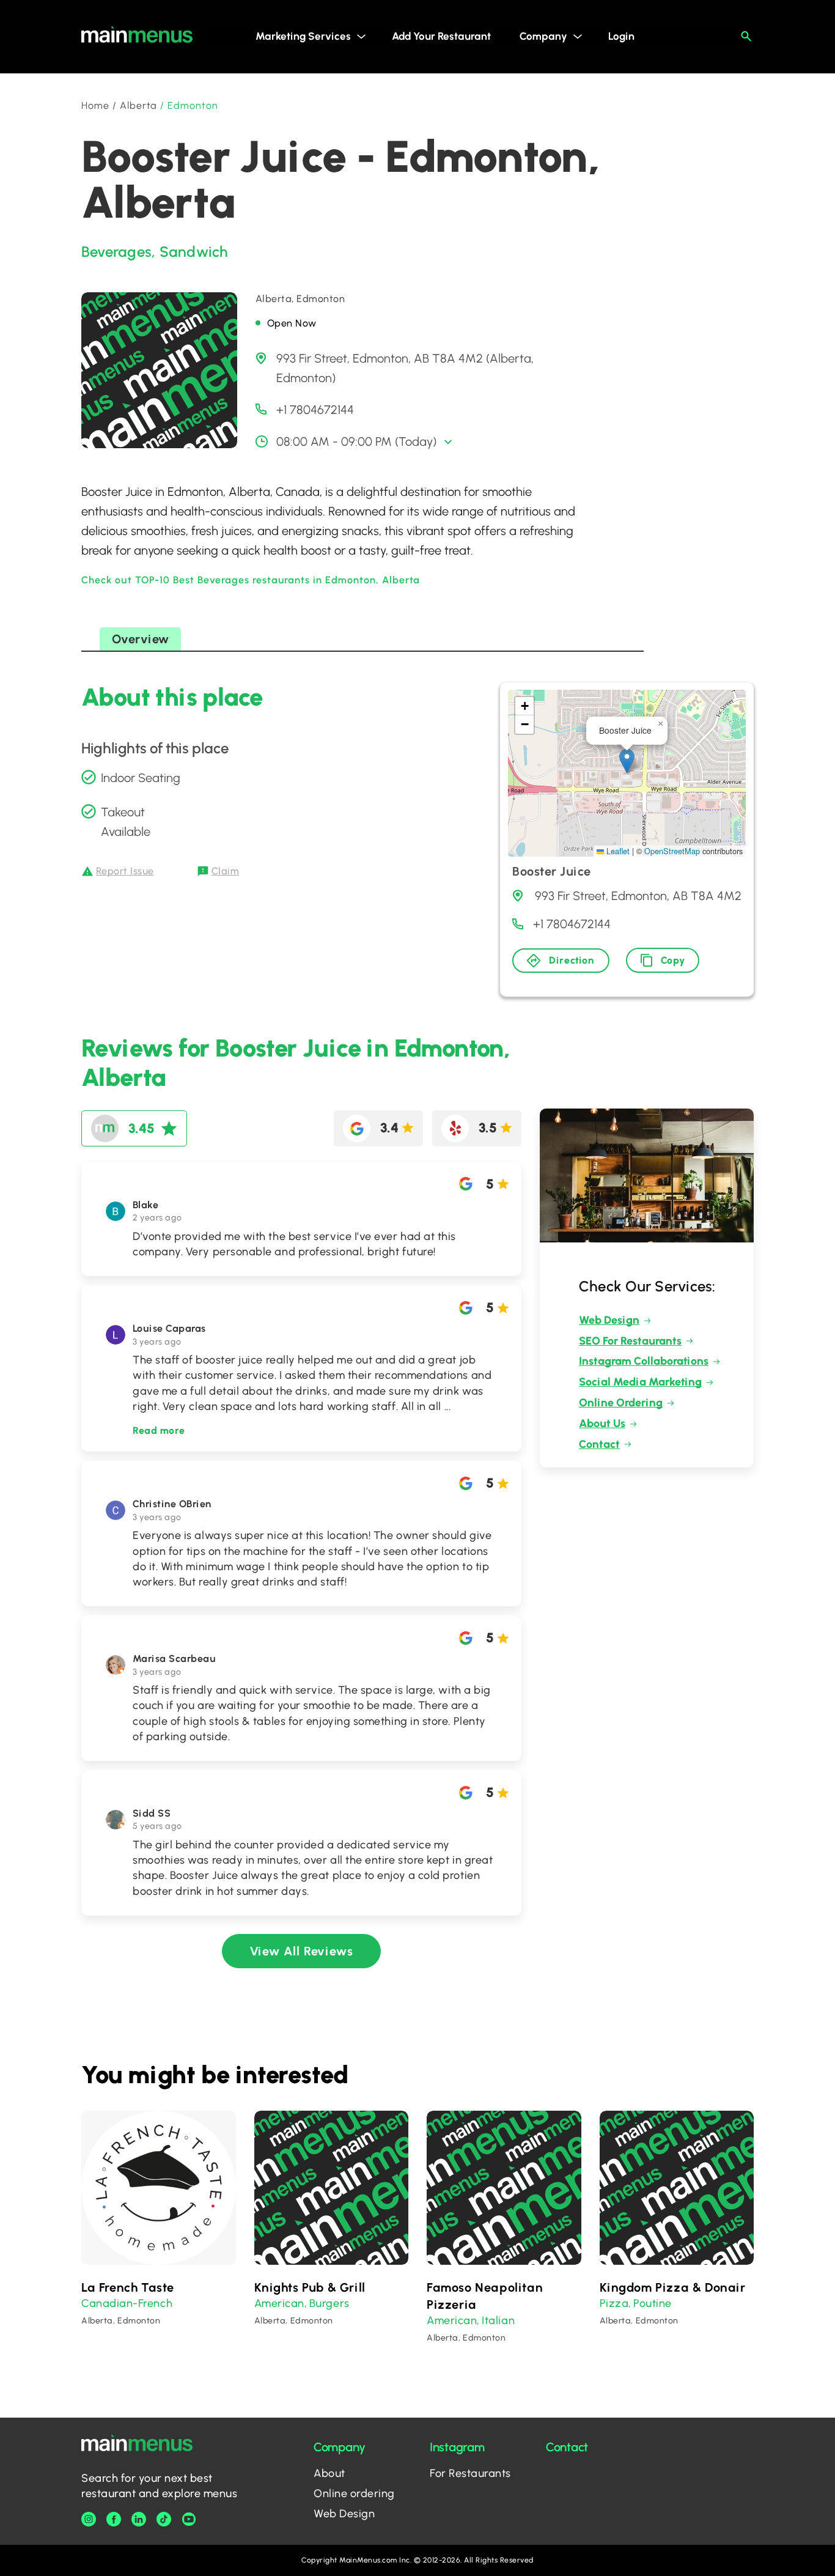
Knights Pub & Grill (310, 2287)
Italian (498, 2320)
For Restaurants (470, 2473)
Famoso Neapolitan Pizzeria (485, 2296)
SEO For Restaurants (630, 1341)
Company (543, 36)
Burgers (329, 2303)
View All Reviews (302, 1951)
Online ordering (354, 2493)
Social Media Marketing (640, 1382)
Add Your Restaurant (441, 36)
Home (95, 105)
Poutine (653, 2303)
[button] (627, 761)
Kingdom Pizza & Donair (673, 2287)
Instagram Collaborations (644, 1361)
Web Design (609, 1320)
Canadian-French (127, 2303)
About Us (602, 1423)
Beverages (116, 252)
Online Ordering (621, 1403)
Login (621, 36)
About (329, 2473)
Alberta (139, 105)
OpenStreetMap (672, 851)
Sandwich (194, 252)
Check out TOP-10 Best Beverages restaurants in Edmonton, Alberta (251, 580)
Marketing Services (303, 36)
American (279, 2303)
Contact (599, 1444)
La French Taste (128, 2287)
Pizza (614, 2303)
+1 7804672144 (315, 410)
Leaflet (617, 851)
